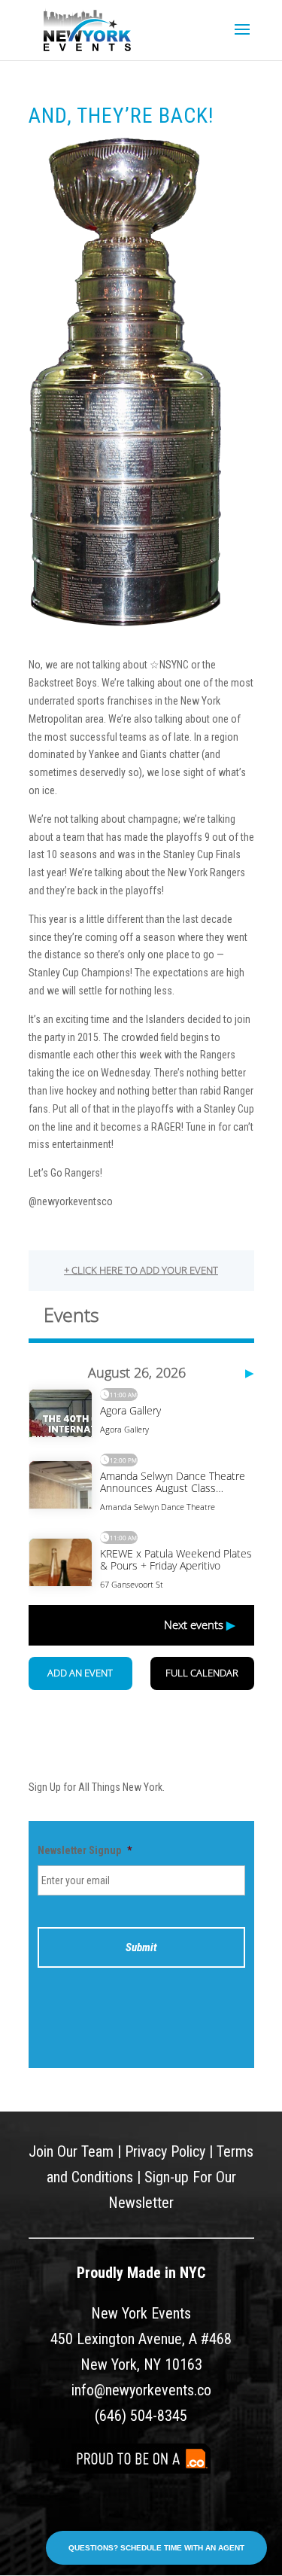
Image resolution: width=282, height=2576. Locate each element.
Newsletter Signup (85, 1850)
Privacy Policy (165, 2151)
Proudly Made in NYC (141, 2273)
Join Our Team (71, 2151)
